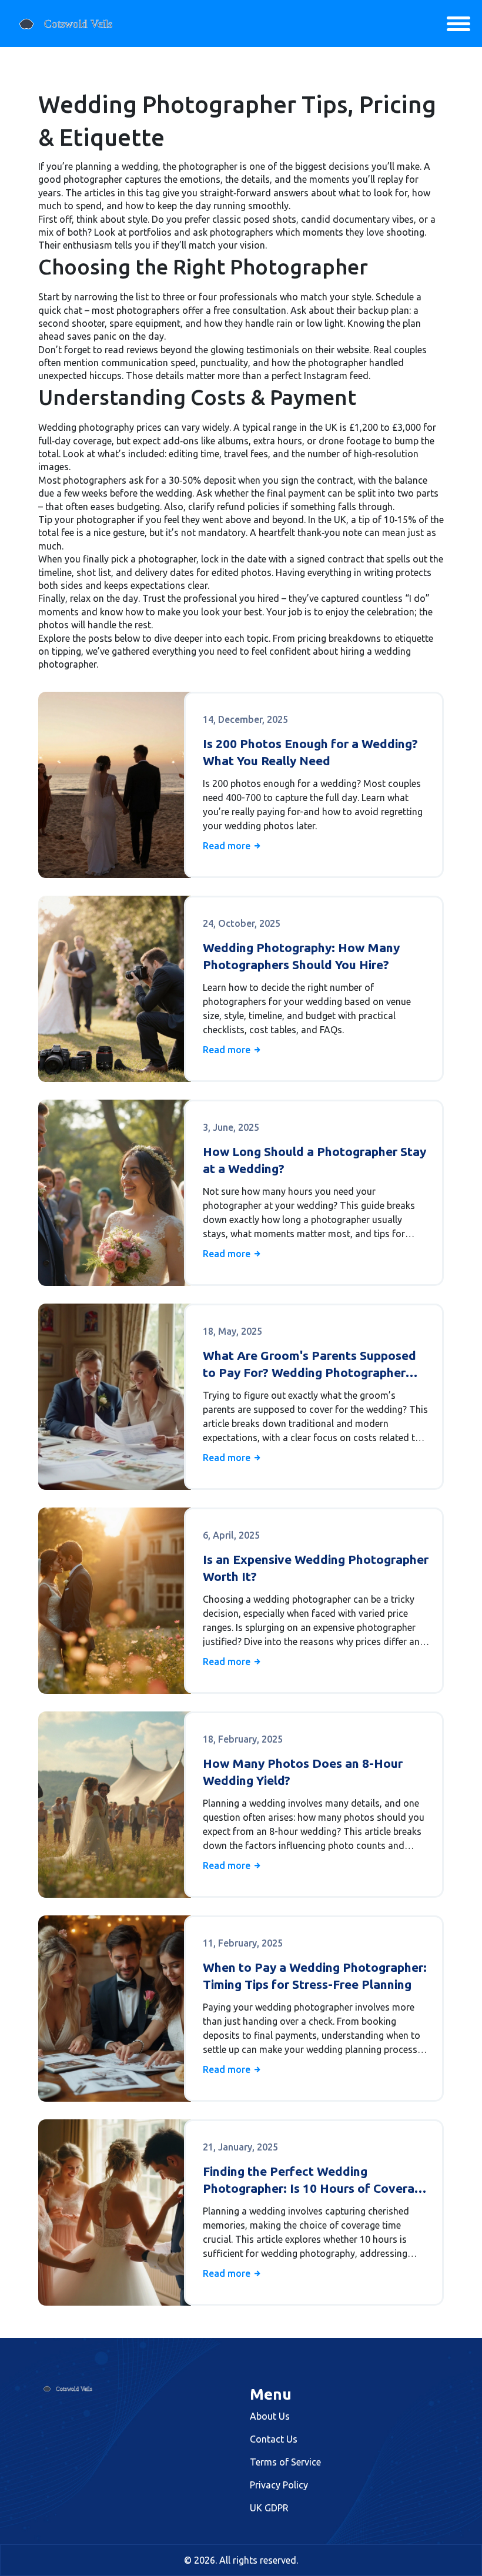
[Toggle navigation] (458, 24)
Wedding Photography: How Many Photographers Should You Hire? (301, 956)
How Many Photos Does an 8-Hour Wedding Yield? (303, 1772)
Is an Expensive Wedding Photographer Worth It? (316, 1568)
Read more (228, 846)
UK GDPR (269, 2508)
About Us (270, 2416)
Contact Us (274, 2439)
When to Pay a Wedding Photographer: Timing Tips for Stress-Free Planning (315, 1976)
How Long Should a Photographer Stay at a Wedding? (314, 1160)
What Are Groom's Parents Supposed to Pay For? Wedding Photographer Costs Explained (309, 1365)
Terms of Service (285, 2462)
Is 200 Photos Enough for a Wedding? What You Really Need (310, 752)
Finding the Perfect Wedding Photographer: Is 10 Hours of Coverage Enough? (316, 2181)
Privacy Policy (279, 2485)
